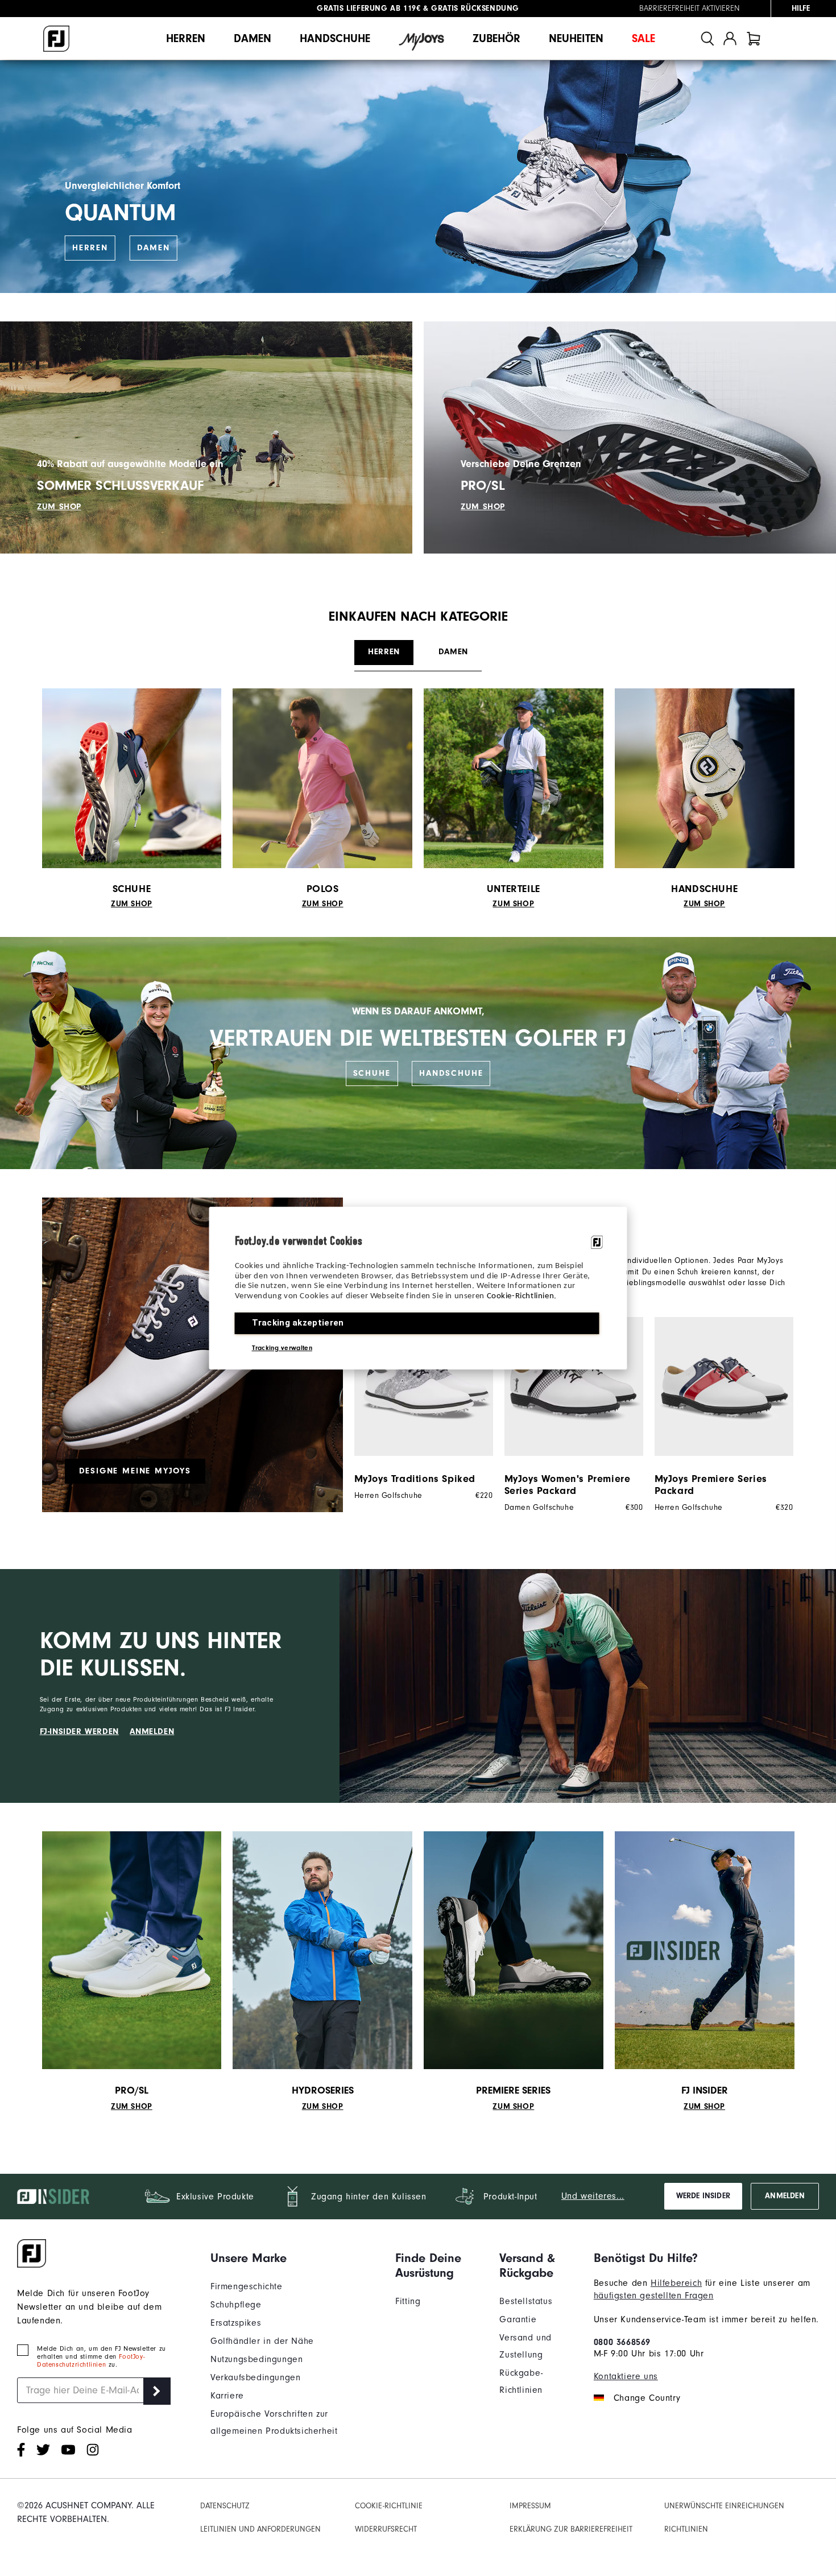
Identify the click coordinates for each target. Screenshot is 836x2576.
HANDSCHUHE (451, 1073)
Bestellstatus (526, 2301)
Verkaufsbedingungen (255, 2377)
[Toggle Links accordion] (294, 2258)
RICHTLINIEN (686, 2529)
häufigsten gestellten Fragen (654, 2296)
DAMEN (154, 248)
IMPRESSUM (530, 2506)
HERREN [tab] (384, 652)
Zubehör (496, 38)
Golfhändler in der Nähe (262, 2341)
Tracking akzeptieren (298, 1323)
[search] (707, 38)
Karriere (227, 2396)
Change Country (647, 2398)
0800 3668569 (622, 2342)
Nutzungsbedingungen (256, 2359)
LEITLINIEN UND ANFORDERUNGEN (260, 2529)
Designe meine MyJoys (135, 1471)
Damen (253, 38)
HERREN (90, 248)
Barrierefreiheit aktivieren (690, 9)
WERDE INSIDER (703, 2196)
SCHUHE (372, 1073)
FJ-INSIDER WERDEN (79, 1731)
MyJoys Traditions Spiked (415, 1479)
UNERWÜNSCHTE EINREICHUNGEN (724, 2506)
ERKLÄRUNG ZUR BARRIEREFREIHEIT (571, 2529)
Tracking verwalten (282, 1348)
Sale (643, 38)
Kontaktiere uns (626, 2376)
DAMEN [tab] (453, 652)
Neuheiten (576, 38)
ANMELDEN (152, 1731)
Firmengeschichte (247, 2286)
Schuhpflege (236, 2305)
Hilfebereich (676, 2283)
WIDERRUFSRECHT (386, 2529)
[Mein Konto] (730, 38)
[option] (418, 1409)
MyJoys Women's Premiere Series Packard (568, 1485)
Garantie (518, 2319)
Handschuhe (335, 38)
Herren (186, 38)
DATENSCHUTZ (225, 2506)
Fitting (408, 2301)
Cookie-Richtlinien (521, 1296)
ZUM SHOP (59, 507)
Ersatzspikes (236, 2323)
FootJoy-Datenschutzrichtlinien (91, 2360)
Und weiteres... (593, 2196)
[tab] (754, 38)
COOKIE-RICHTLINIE (389, 2506)
